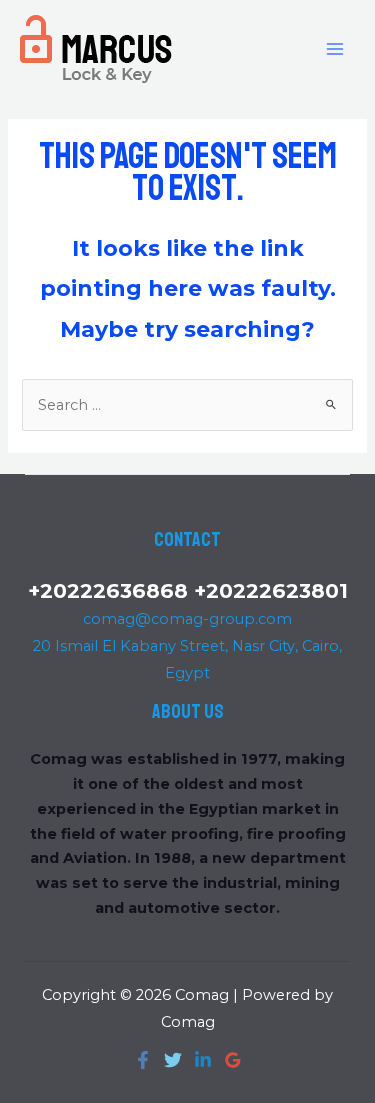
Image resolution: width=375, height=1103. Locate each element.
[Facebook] (143, 1060)
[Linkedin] (203, 1060)
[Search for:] (187, 405)
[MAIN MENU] (335, 48)
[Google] (233, 1060)
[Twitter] (173, 1060)
